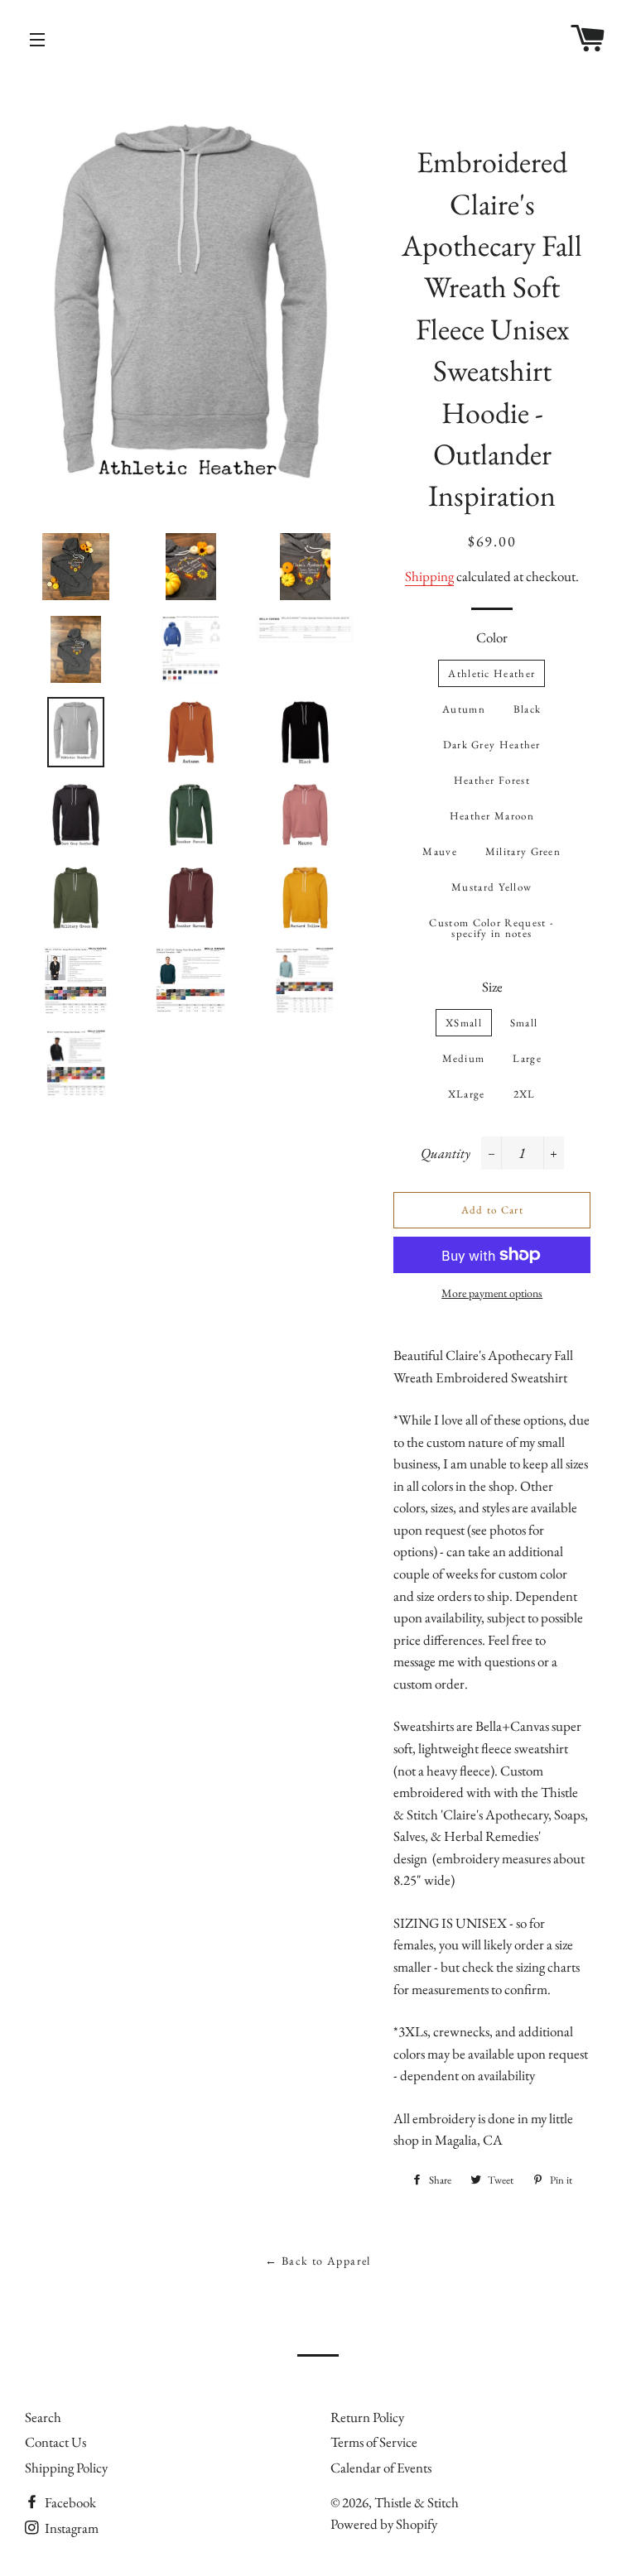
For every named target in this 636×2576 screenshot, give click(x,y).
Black (528, 709)
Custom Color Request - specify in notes (491, 928)
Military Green (523, 851)
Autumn (464, 709)
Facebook (69, 2502)
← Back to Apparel (318, 2261)
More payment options (492, 1293)
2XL (525, 1094)
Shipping (429, 576)
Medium (464, 1058)
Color (492, 637)
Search (43, 2417)
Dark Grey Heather (492, 745)
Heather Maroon (492, 816)
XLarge (467, 1094)
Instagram (70, 2528)
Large (527, 1058)
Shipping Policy (66, 2468)
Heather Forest (492, 780)
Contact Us (55, 2442)
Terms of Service (374, 2442)
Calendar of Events (381, 2468)
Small (524, 1023)
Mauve (440, 851)
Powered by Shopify (384, 2524)
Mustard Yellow (491, 887)
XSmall (464, 1023)
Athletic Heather (491, 673)
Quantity (446, 1153)
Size (492, 987)
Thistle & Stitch (417, 2502)
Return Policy (367, 2417)
